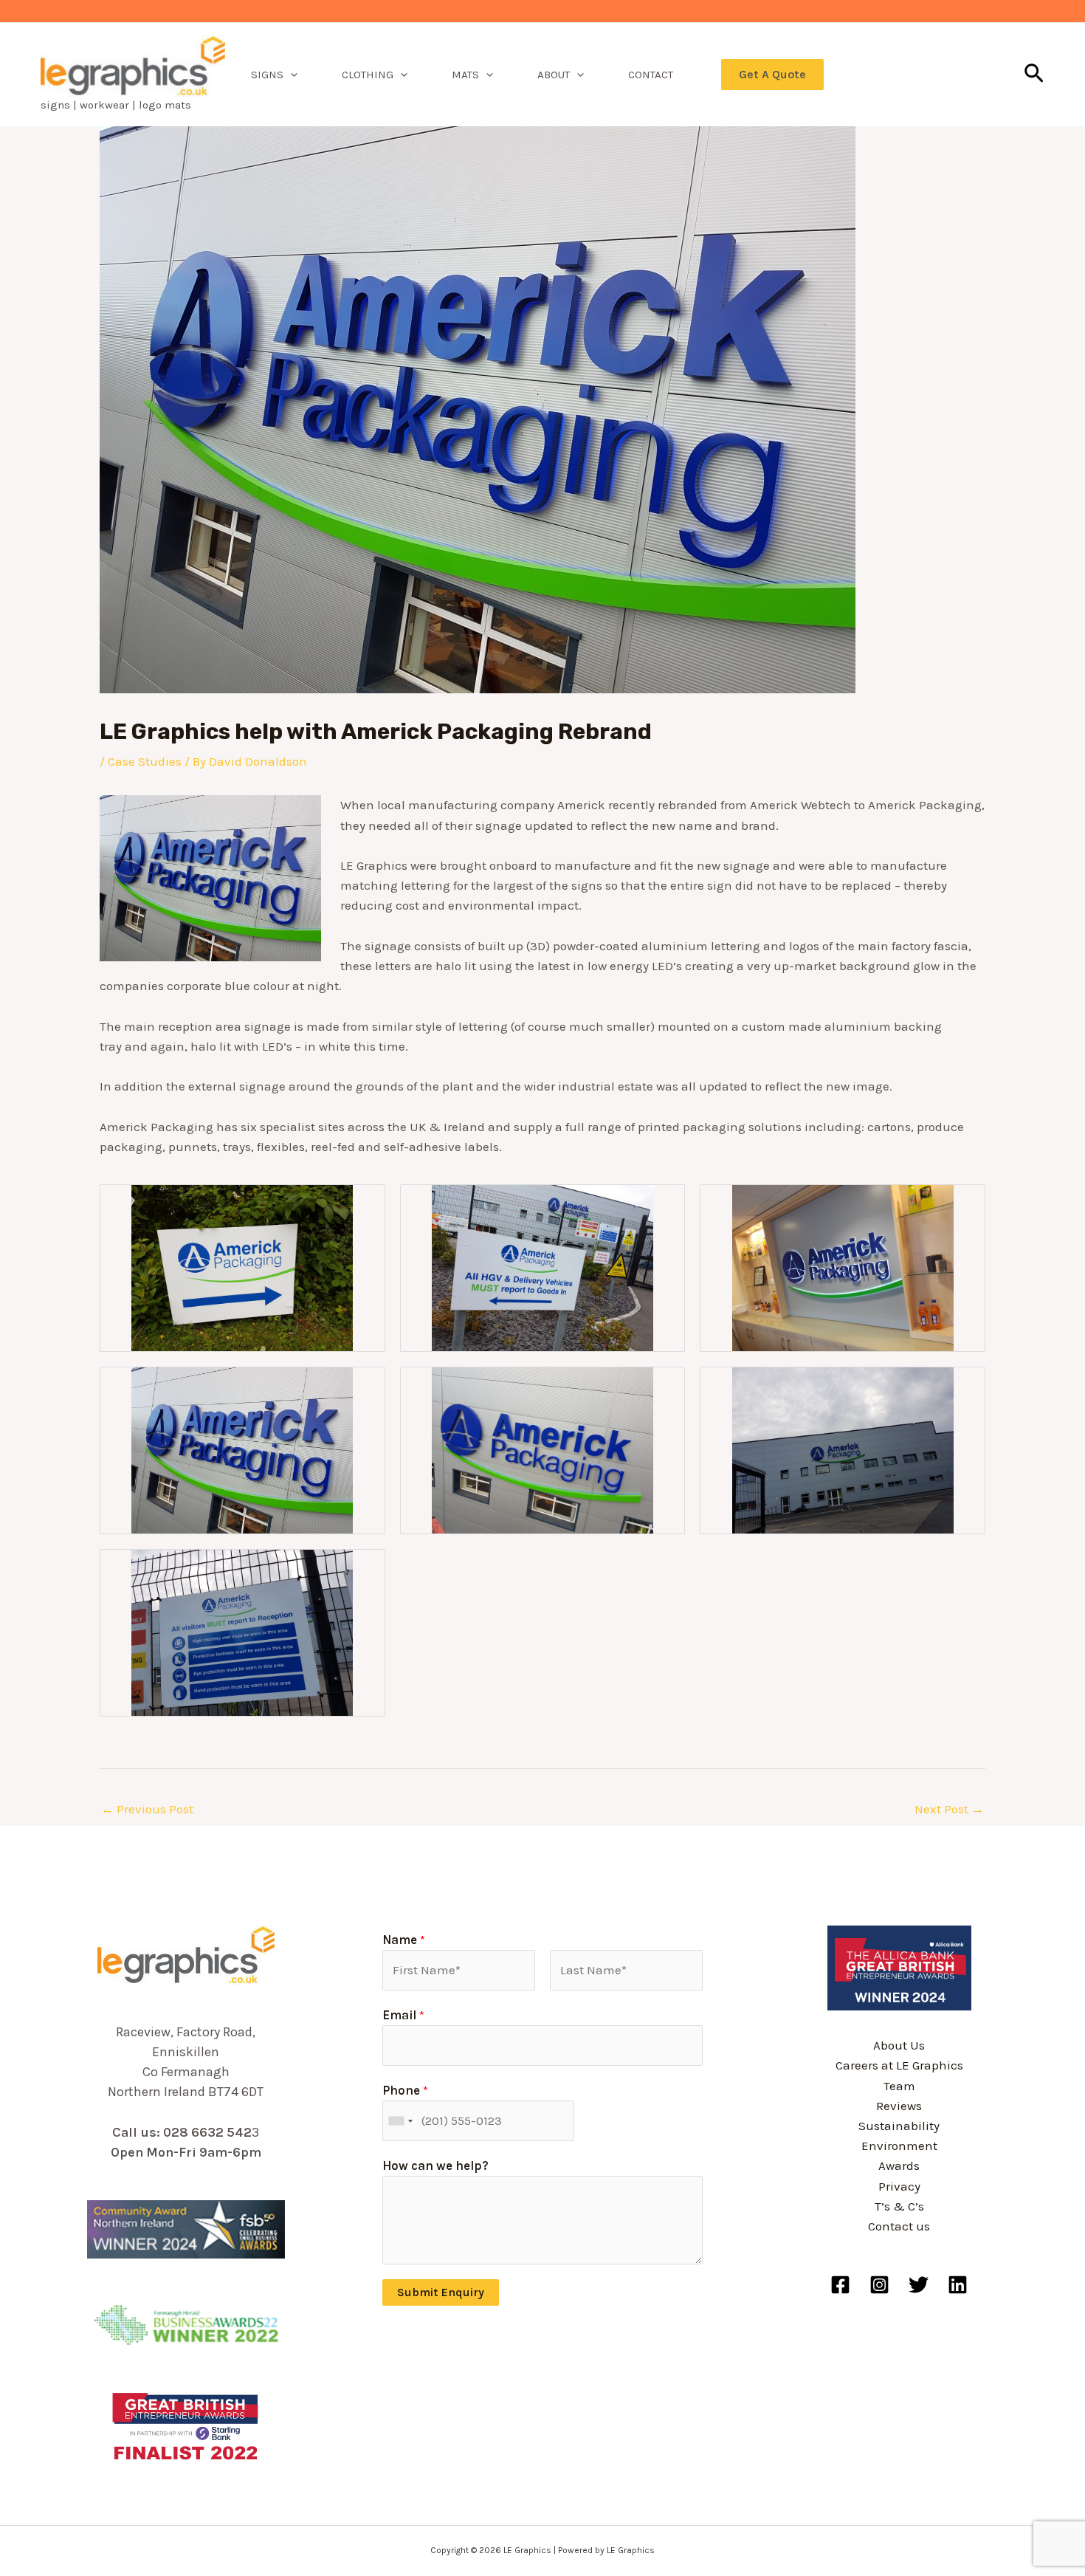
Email (403, 2015)
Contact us (899, 2226)
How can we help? (435, 2165)
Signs (267, 75)
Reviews (899, 2106)
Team (899, 2086)
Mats (465, 75)
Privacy (899, 2186)
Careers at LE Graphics (899, 2065)
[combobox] (400, 2121)
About (554, 75)
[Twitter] (919, 2285)
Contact (651, 75)
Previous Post (147, 1809)
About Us (899, 2045)
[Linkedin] (958, 2285)
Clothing (368, 75)
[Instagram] (879, 2285)
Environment (899, 2146)
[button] (290, 75)
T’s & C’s (899, 2206)
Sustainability (899, 2126)
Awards (899, 2165)
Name (404, 1940)
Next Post (949, 1809)
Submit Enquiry (441, 2292)
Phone (405, 2090)
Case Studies (145, 761)
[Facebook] (840, 2285)
